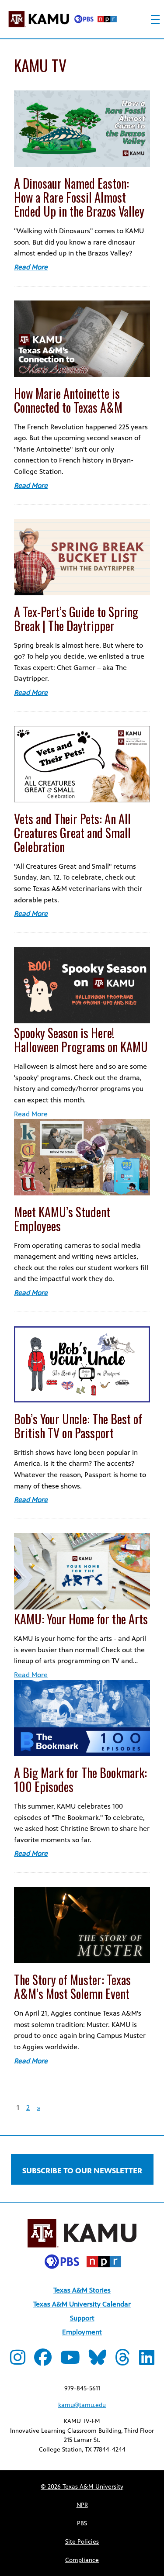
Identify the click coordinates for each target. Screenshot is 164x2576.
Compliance (82, 2560)
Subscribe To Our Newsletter (82, 2171)
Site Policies (82, 2542)
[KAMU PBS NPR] (63, 21)
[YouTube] (70, 2361)
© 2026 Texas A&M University (82, 2487)
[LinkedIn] (147, 2361)
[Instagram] (18, 2361)
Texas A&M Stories (82, 2290)
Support (82, 2318)
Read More (31, 267)
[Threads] (123, 2361)
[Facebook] (43, 2361)
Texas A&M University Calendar (82, 2304)
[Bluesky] (98, 2361)
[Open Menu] (155, 20)
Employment (82, 2332)
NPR (82, 2505)
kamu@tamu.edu (82, 2405)
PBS (82, 2523)
